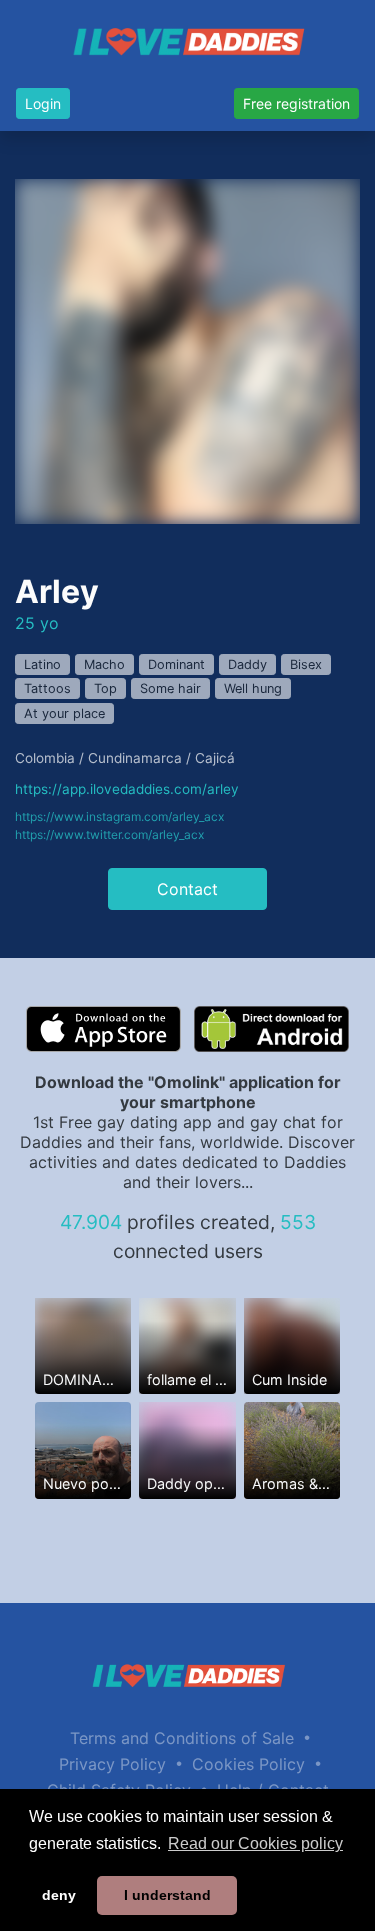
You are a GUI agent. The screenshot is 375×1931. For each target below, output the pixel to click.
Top (105, 688)
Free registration (296, 103)
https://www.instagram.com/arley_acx (119, 816)
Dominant (176, 664)
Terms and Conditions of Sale (182, 1738)
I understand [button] (167, 1895)
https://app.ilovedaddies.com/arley (127, 789)
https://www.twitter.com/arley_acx (109, 834)
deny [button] (59, 1895)
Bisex (306, 664)
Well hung (253, 688)
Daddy (247, 664)
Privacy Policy (112, 1764)
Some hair (170, 688)
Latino (42, 664)
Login (43, 103)
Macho (104, 664)
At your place (64, 713)
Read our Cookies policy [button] (255, 1843)
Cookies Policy (248, 1764)
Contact (187, 889)
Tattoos (47, 688)
